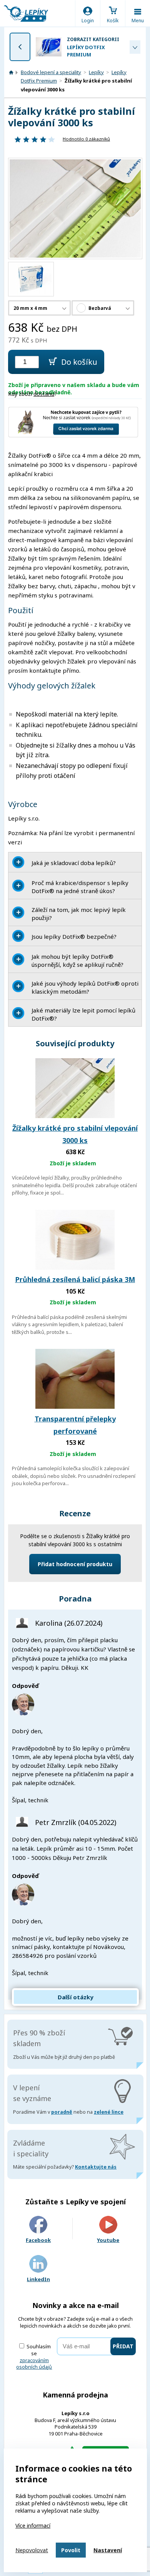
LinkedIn (38, 2279)
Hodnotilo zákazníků (86, 139)
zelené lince (109, 2112)
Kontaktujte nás (96, 2167)
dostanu (44, 394)
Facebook (38, 2240)
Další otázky (76, 1997)
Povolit (71, 2550)
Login (88, 21)
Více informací (33, 2526)
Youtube (108, 2240)
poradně (62, 2112)
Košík (113, 21)
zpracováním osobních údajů (34, 2364)
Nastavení (108, 2550)
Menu (138, 21)
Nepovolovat (32, 2550)
